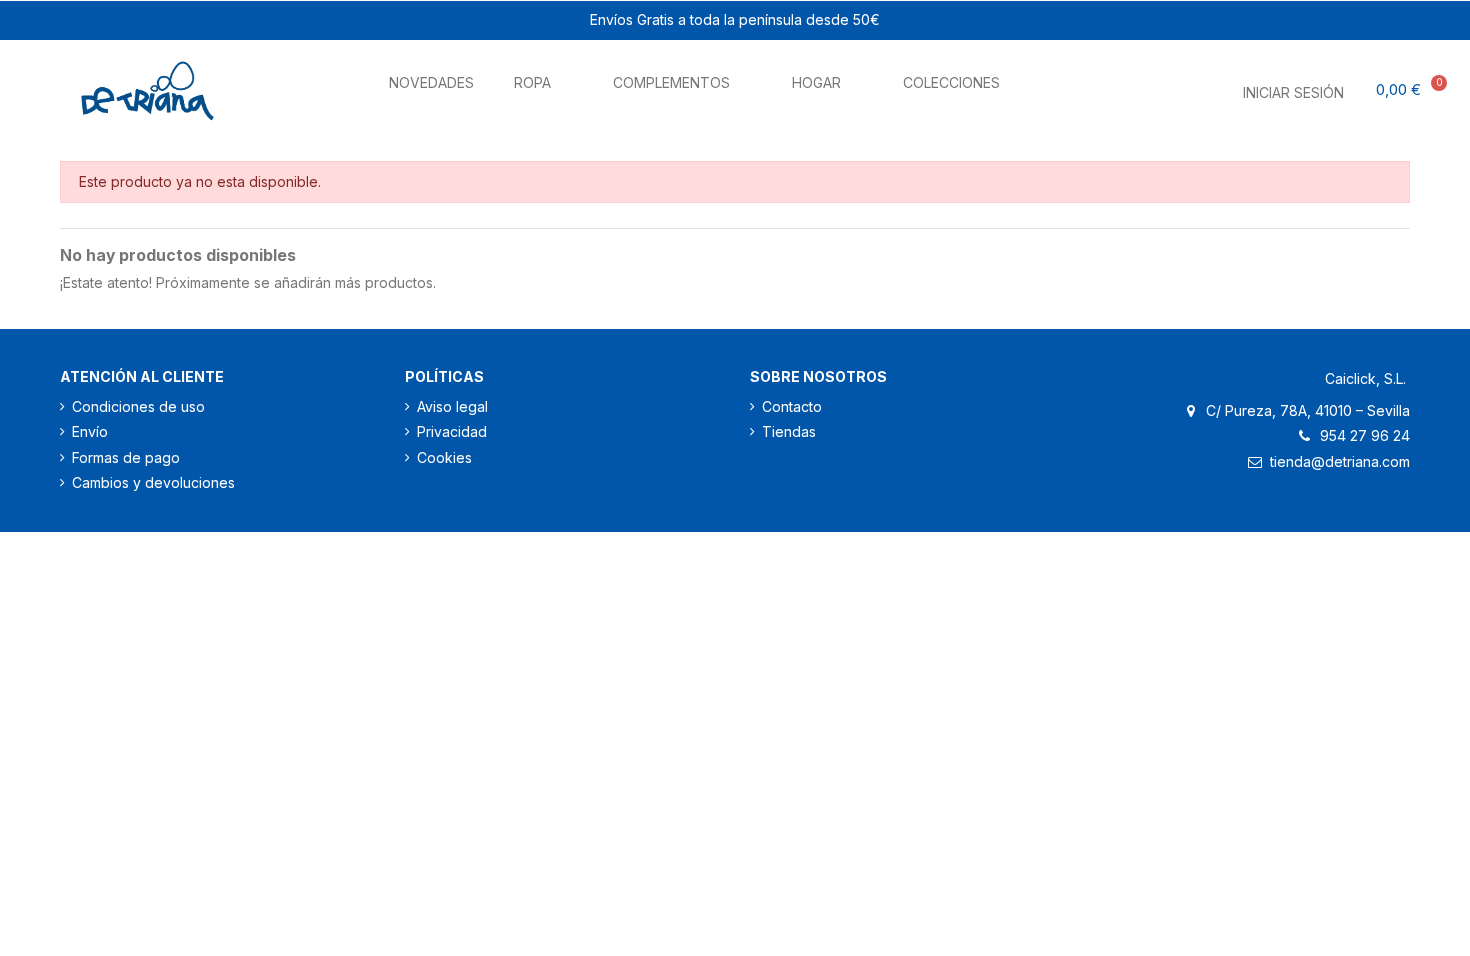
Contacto (792, 406)
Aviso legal (452, 406)
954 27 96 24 (1365, 435)
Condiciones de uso (138, 406)
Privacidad (452, 431)
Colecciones (951, 82)
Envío (90, 431)
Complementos (671, 82)
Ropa (532, 82)
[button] (1159, 86)
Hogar (816, 82)
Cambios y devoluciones (153, 482)
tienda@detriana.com (1340, 461)
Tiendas (789, 431)
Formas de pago (126, 457)
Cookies (444, 457)
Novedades (431, 82)
